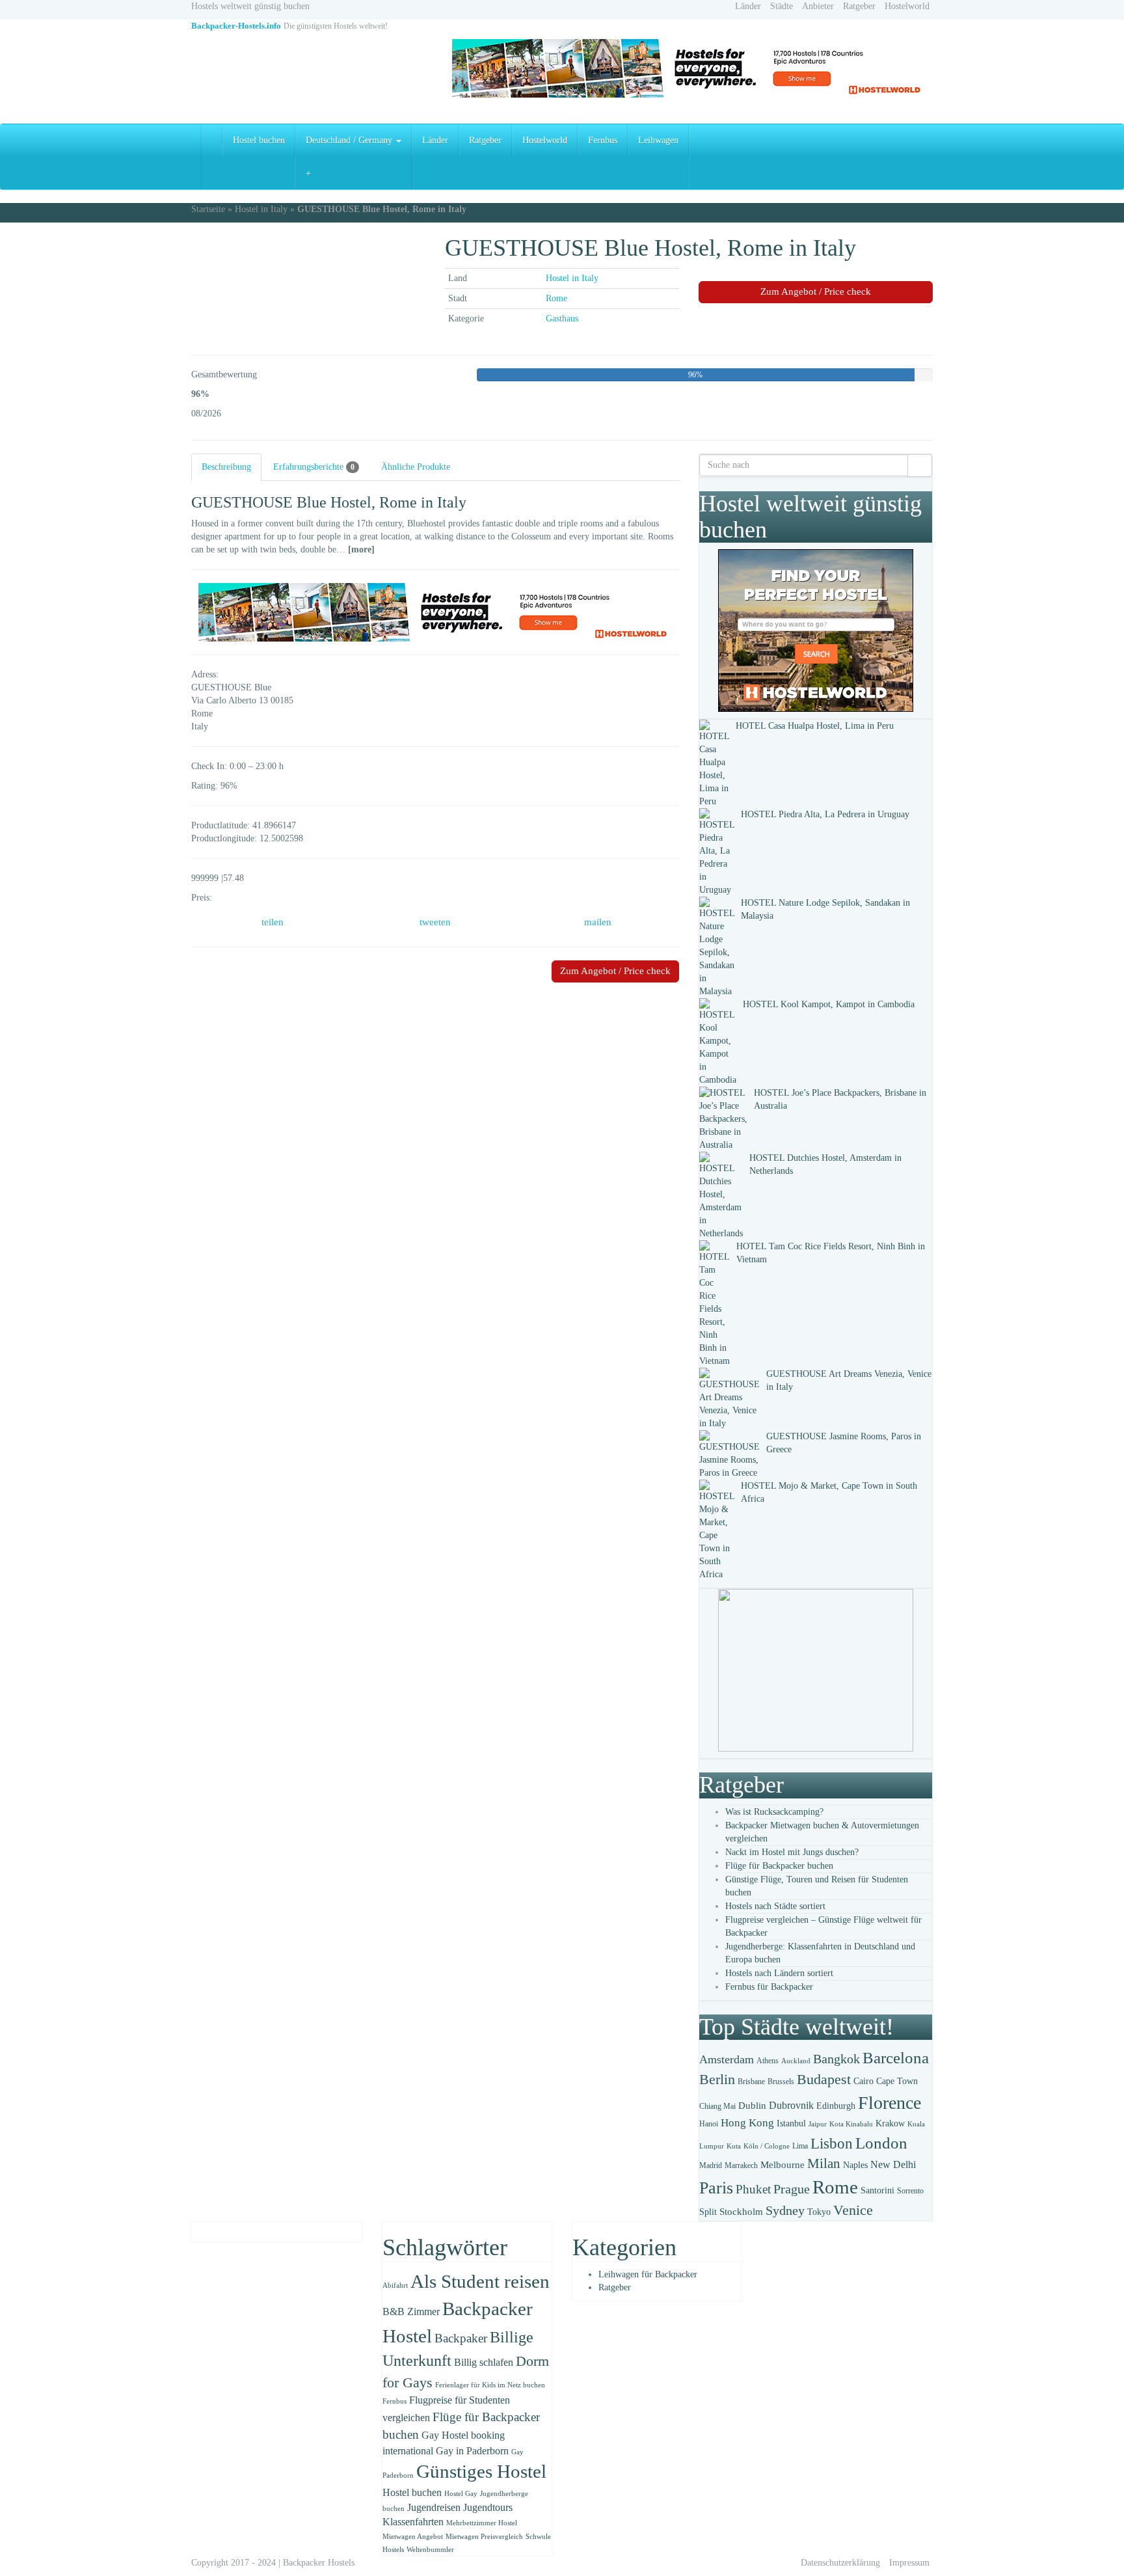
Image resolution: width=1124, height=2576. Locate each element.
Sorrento (910, 2191)
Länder (748, 6)
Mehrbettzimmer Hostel (482, 2523)
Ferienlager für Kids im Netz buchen (490, 2385)
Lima (800, 2146)
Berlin (717, 2080)
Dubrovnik (791, 2105)
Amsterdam (727, 2059)
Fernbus (603, 140)
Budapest (824, 2079)
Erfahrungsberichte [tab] (314, 467)
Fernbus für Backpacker (769, 1987)
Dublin (752, 2106)
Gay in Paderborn (472, 2451)
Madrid (711, 2165)
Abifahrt (395, 2285)
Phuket (753, 2189)
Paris (716, 2188)
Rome (556, 298)
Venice (853, 2210)
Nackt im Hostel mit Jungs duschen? (792, 1852)
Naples (855, 2165)
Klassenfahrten (413, 2522)
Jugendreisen (434, 2507)
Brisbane (751, 2081)
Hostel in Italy (261, 209)
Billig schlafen (484, 2362)
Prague (792, 2189)
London (881, 2143)
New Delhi (893, 2164)
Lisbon (832, 2144)
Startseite (208, 209)
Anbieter (818, 6)
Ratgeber (859, 6)
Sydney (785, 2210)
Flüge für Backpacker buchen (779, 1866)
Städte (782, 6)
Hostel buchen (259, 140)
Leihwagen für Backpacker (648, 2274)
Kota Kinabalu (851, 2124)
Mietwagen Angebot (413, 2537)
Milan (824, 2163)
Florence (890, 2103)
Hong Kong (747, 2123)
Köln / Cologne (767, 2146)
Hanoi (709, 2124)
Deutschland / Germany (350, 140)
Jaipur (818, 2124)
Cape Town (897, 2081)
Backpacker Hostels (319, 2563)
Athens (768, 2061)
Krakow (890, 2123)
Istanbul (791, 2123)
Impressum (909, 2563)
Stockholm (741, 2212)
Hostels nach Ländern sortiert (779, 1973)
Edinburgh (836, 2106)
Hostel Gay (461, 2494)
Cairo (863, 2081)
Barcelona (896, 2058)
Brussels (781, 2081)
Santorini (877, 2190)
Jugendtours (488, 2507)
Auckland (796, 2061)
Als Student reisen (480, 2281)
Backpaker (461, 2338)
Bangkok (836, 2059)
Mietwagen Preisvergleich (484, 2537)
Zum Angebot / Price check (816, 291)
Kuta (734, 2146)
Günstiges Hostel (481, 2471)
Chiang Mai (717, 2106)
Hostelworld (907, 6)
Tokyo (819, 2212)
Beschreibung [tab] (226, 467)
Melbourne (783, 2165)
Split (708, 2212)
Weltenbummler (430, 2550)
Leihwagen (658, 140)
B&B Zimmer (411, 2312)
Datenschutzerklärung (840, 2563)
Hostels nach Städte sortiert (775, 1906)
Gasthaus (562, 319)
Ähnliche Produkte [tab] (416, 467)
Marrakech (741, 2165)
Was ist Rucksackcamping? (774, 1812)
